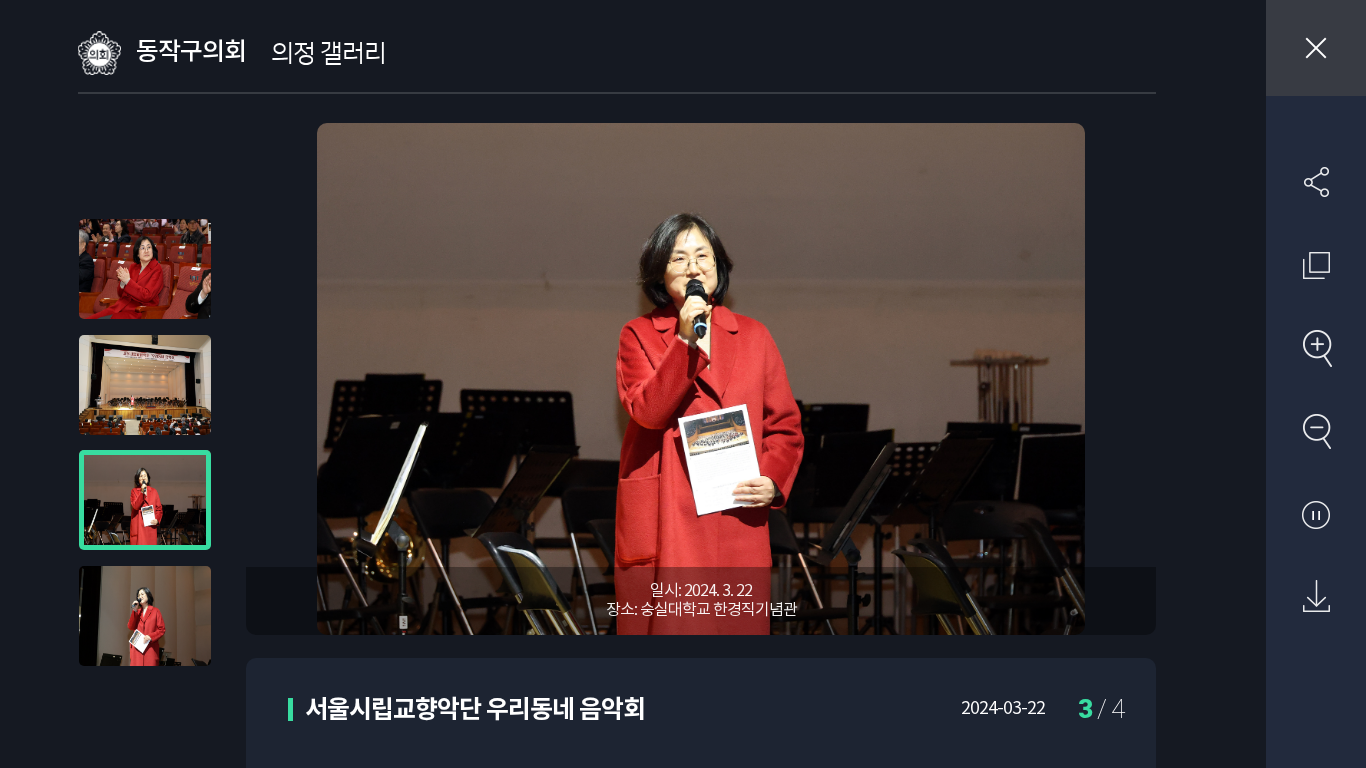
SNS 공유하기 (1316, 182)
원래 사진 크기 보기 (1316, 265)
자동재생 (1316, 514)
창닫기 (1316, 48)
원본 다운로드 (1316, 597)
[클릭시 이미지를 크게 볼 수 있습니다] (145, 269)
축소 (1316, 431)
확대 (1316, 348)
